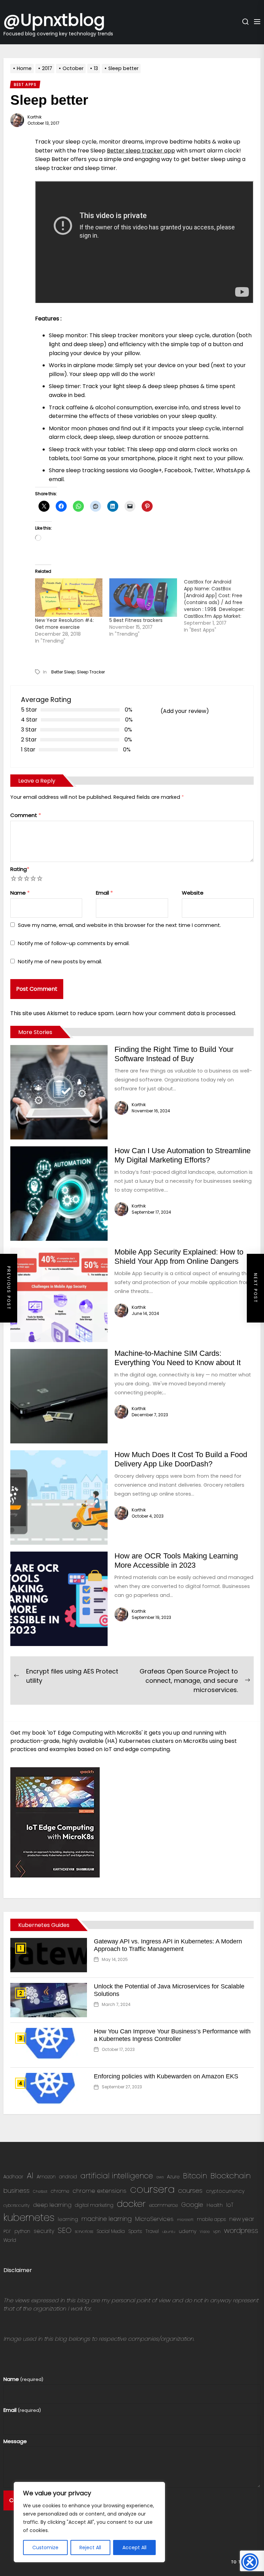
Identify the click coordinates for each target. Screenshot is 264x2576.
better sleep (63, 672)
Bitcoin (195, 2176)
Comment (26, 815)
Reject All (90, 2547)
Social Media (111, 2231)
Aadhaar (13, 2177)
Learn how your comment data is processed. (176, 1013)
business (16, 2191)
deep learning (52, 2205)
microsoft (185, 2220)
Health (215, 2205)
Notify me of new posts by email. (60, 961)
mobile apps (211, 2219)
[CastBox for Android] (221, 606)
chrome (60, 2191)
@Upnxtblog (54, 19)
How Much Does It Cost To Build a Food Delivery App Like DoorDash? (181, 1459)
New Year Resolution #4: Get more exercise (64, 624)
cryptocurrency (225, 2191)
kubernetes (29, 2217)
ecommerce (163, 2205)
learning (68, 2219)
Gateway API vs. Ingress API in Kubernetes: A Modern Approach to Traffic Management (168, 1945)
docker (131, 2204)
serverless (84, 2231)
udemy (188, 2231)
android (68, 2177)
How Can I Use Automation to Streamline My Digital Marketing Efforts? (183, 1155)
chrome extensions (100, 2191)
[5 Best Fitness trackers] (143, 598)
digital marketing (94, 2205)
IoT (230, 2205)
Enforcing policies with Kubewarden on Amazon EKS (166, 2076)
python (22, 2231)
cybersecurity (16, 2205)
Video (205, 2232)
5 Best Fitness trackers (136, 620)
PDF (7, 2231)
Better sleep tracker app (141, 151)
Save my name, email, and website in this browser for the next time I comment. (119, 925)
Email (104, 893)
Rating (20, 869)
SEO (65, 2230)
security (44, 2231)
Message (15, 2441)
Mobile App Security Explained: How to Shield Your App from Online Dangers (179, 1256)
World (10, 2240)
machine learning (107, 2219)
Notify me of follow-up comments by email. (74, 943)
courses (190, 2191)
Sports (135, 2231)
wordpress (241, 2231)
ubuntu (169, 2232)
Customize (45, 2547)
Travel (152, 2231)
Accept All (134, 2547)
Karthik (35, 117)
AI (30, 2175)
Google (192, 2205)
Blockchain (230, 2176)
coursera (152, 2189)
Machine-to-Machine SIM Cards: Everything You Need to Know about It (178, 1358)
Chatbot (40, 2192)
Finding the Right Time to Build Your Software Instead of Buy (174, 1054)
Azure (173, 2177)
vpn (217, 2231)
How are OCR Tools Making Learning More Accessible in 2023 (176, 1560)
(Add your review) (185, 711)
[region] (89, 2522)
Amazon (46, 2177)
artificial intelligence (117, 2176)
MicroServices (154, 2219)
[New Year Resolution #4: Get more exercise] (69, 598)
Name (20, 893)
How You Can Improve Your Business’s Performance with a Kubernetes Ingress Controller (172, 2035)
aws (160, 2177)
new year (242, 2219)
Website (193, 893)
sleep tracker (91, 672)
